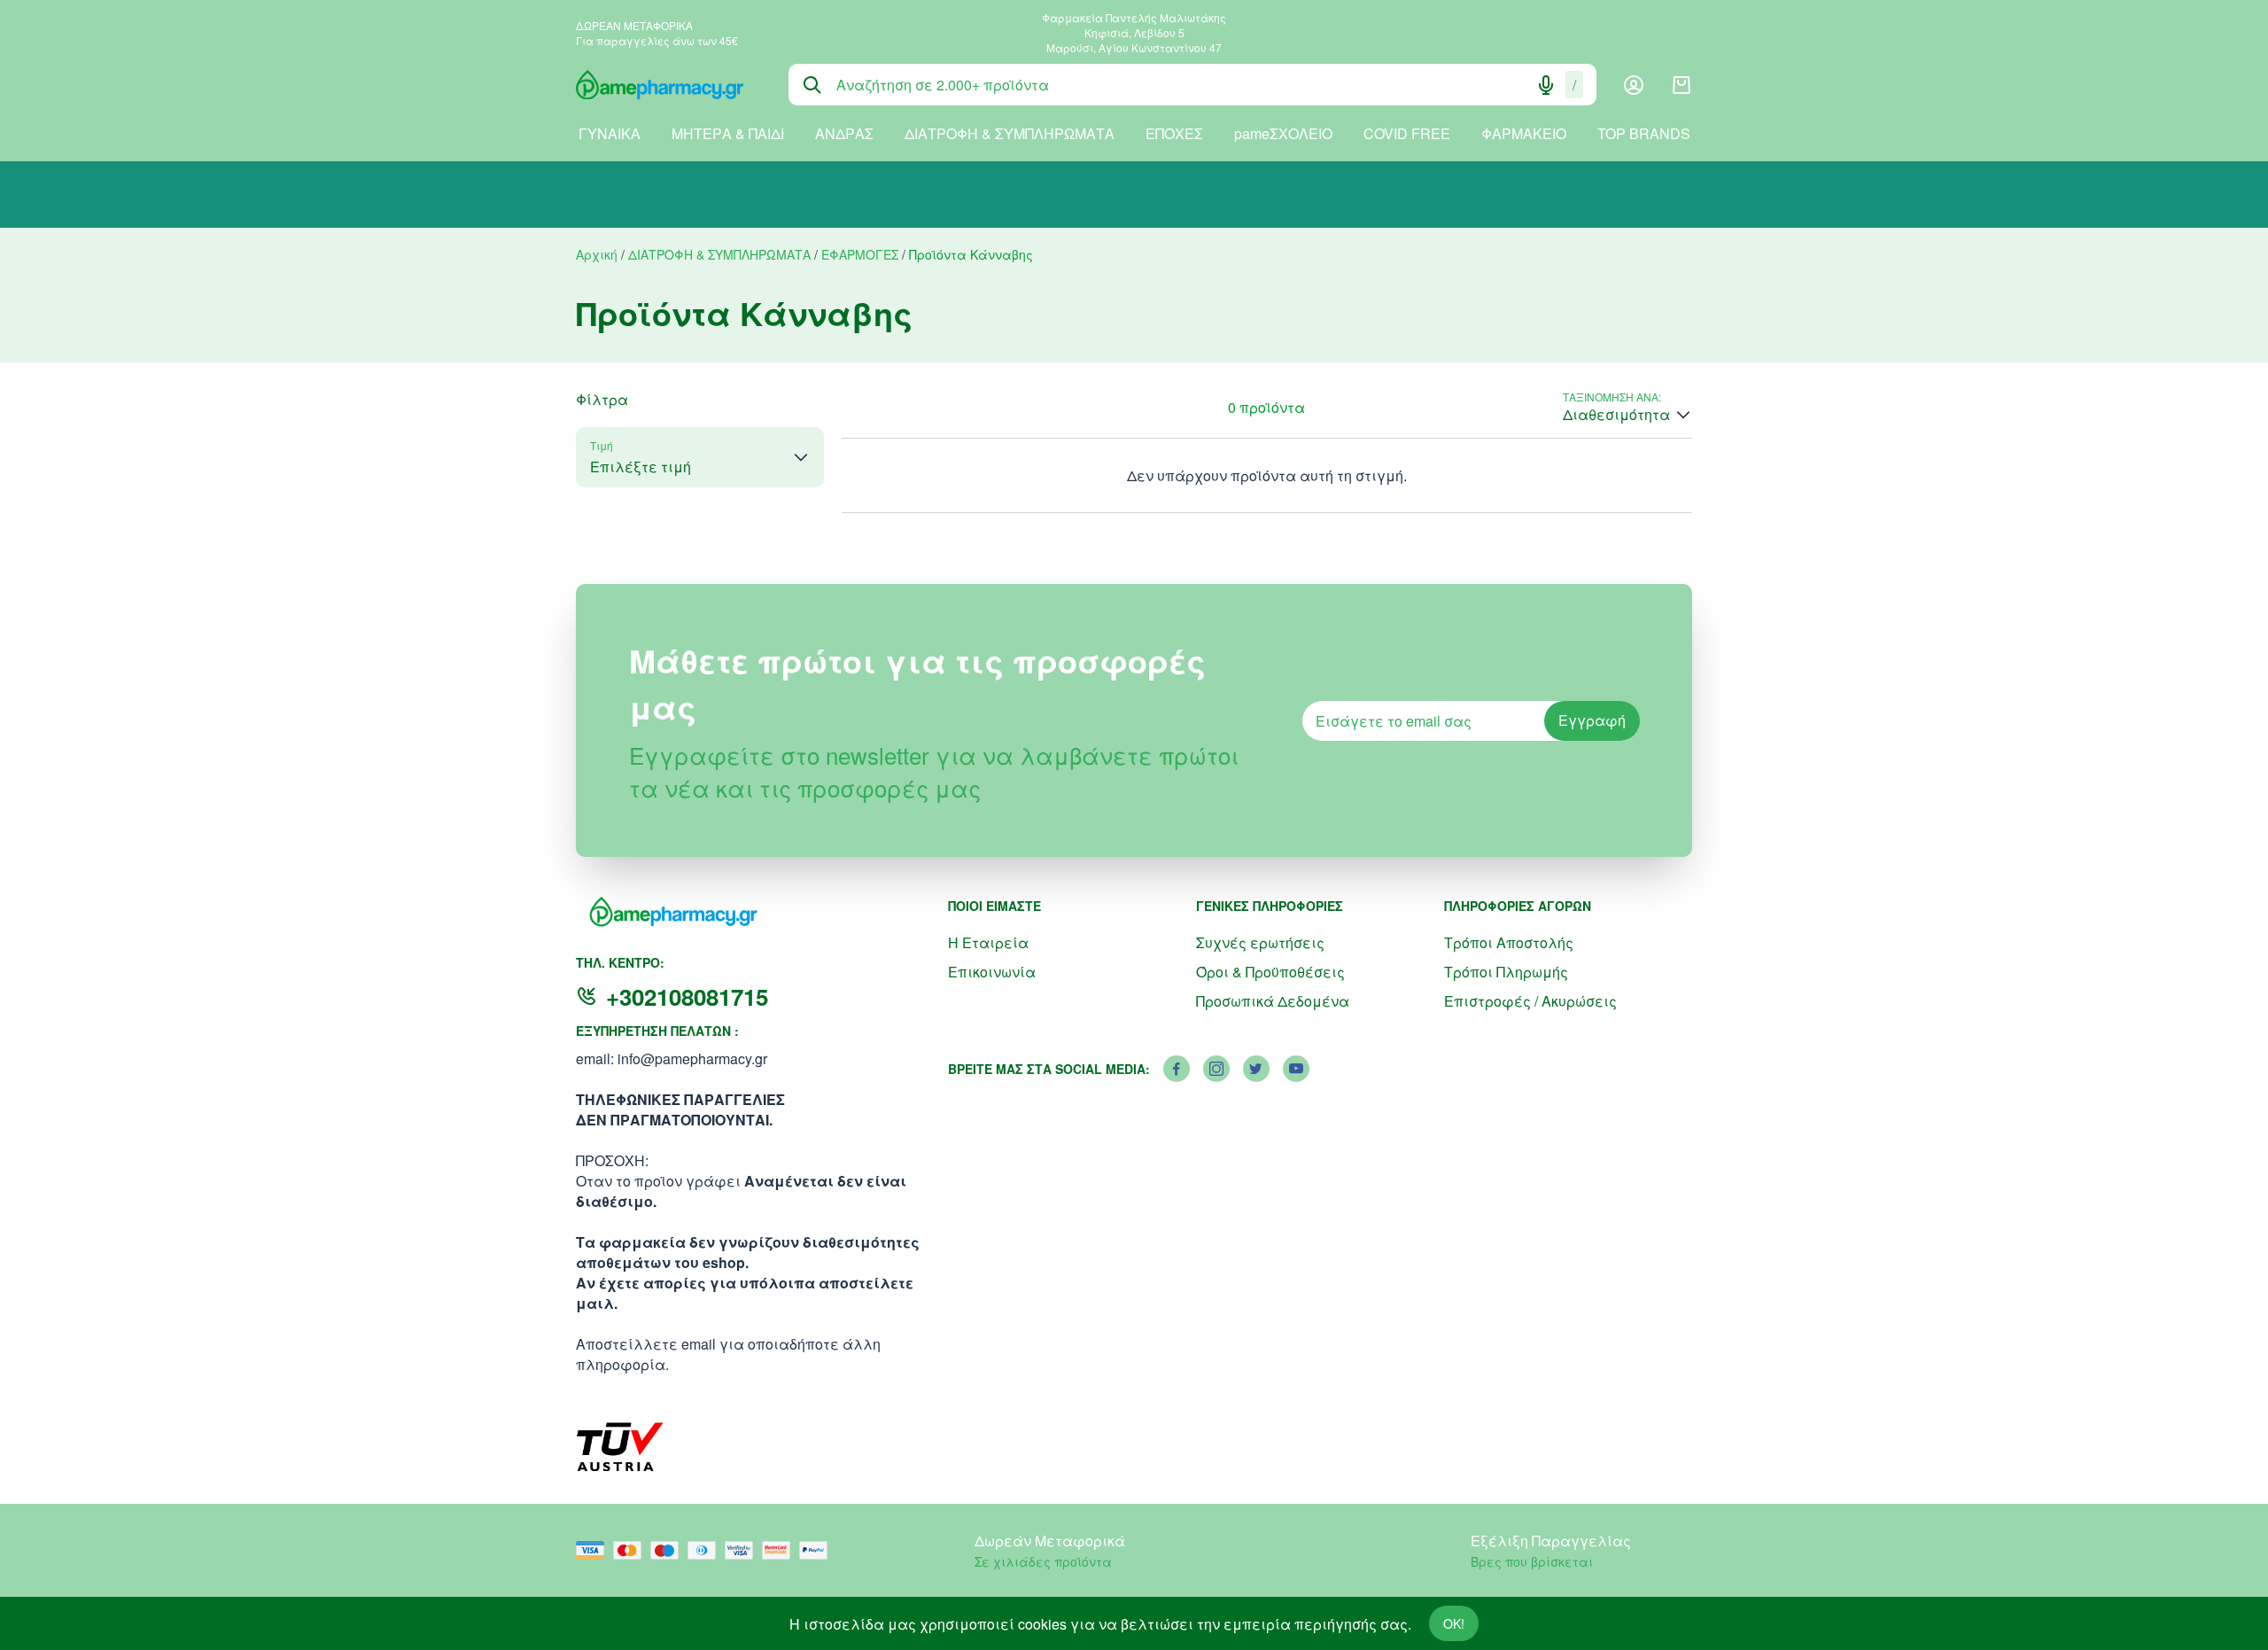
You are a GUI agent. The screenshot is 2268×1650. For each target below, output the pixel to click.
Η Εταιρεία (988, 942)
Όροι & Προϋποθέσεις (1270, 972)
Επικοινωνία (992, 972)
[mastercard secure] (781, 1550)
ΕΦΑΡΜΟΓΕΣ (860, 254)
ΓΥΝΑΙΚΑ (610, 133)
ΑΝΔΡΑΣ (844, 133)
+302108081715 (687, 996)
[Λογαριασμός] (1634, 85)
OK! (1454, 1623)
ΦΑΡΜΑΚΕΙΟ (1524, 133)
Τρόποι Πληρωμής (1506, 972)
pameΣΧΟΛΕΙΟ (1283, 133)
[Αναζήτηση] (812, 85)
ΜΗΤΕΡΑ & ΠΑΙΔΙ (728, 133)
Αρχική (597, 254)
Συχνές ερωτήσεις (1260, 942)
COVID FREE (1407, 133)
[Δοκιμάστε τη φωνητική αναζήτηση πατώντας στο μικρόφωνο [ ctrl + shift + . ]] (1546, 85)
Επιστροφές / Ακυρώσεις (1530, 1001)
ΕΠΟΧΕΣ (1174, 133)
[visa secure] (743, 1550)
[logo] (669, 85)
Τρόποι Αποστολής (1509, 942)
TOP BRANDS (1644, 133)
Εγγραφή (1592, 720)
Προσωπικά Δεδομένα (1273, 1001)
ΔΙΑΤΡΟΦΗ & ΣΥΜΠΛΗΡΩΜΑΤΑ (1010, 133)
